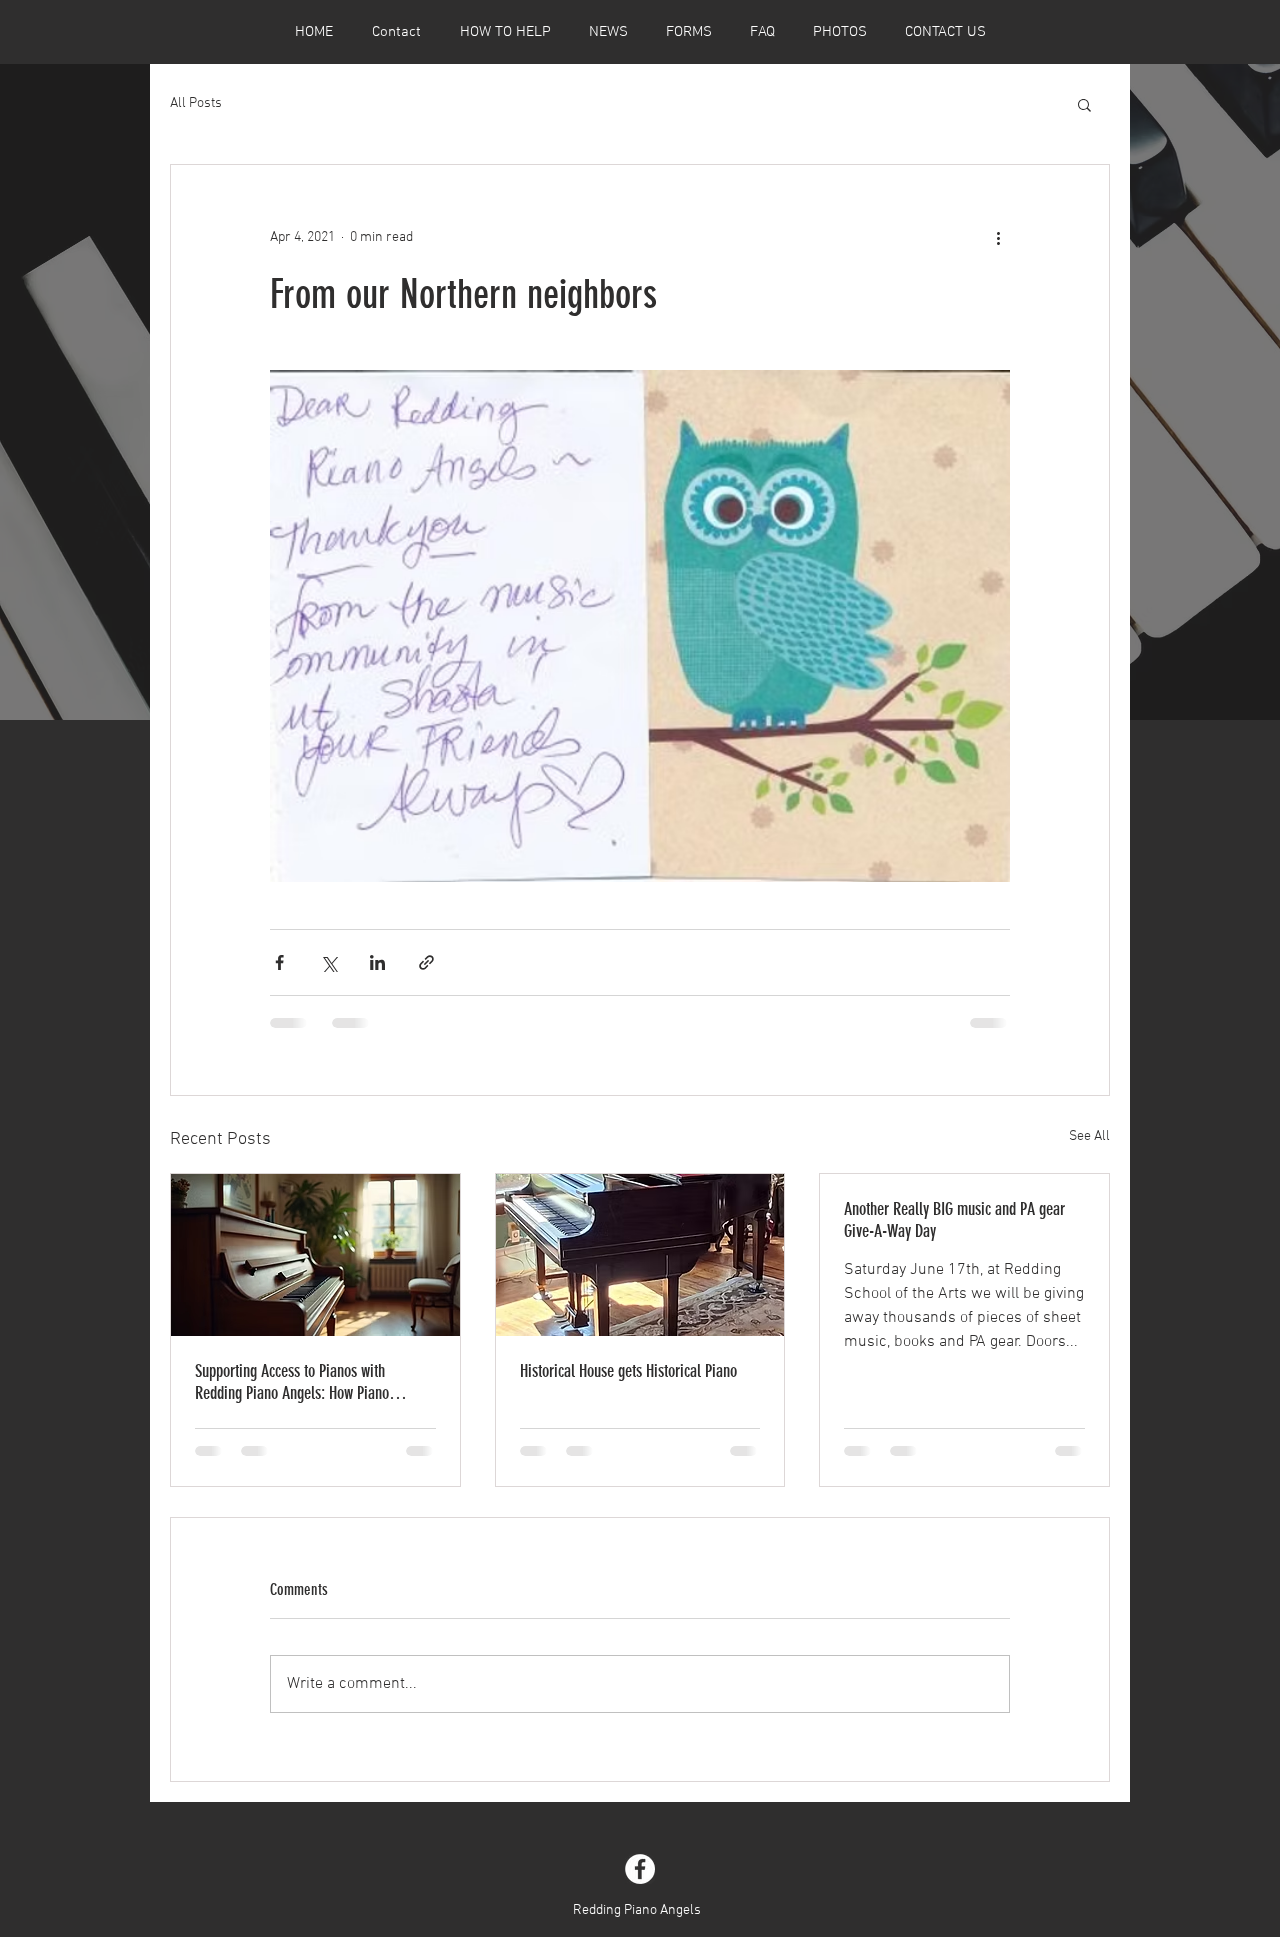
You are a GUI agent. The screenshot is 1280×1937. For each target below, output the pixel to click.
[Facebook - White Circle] (640, 1869)
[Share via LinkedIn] (377, 962)
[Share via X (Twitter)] (328, 962)
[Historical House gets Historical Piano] (640, 1255)
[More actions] (998, 237)
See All (1089, 1136)
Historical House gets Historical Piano (628, 1371)
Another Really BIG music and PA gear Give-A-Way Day (954, 1220)
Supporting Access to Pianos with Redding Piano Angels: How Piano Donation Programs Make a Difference (304, 1382)
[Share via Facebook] (279, 962)
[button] (1084, 104)
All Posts (196, 103)
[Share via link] (426, 962)
